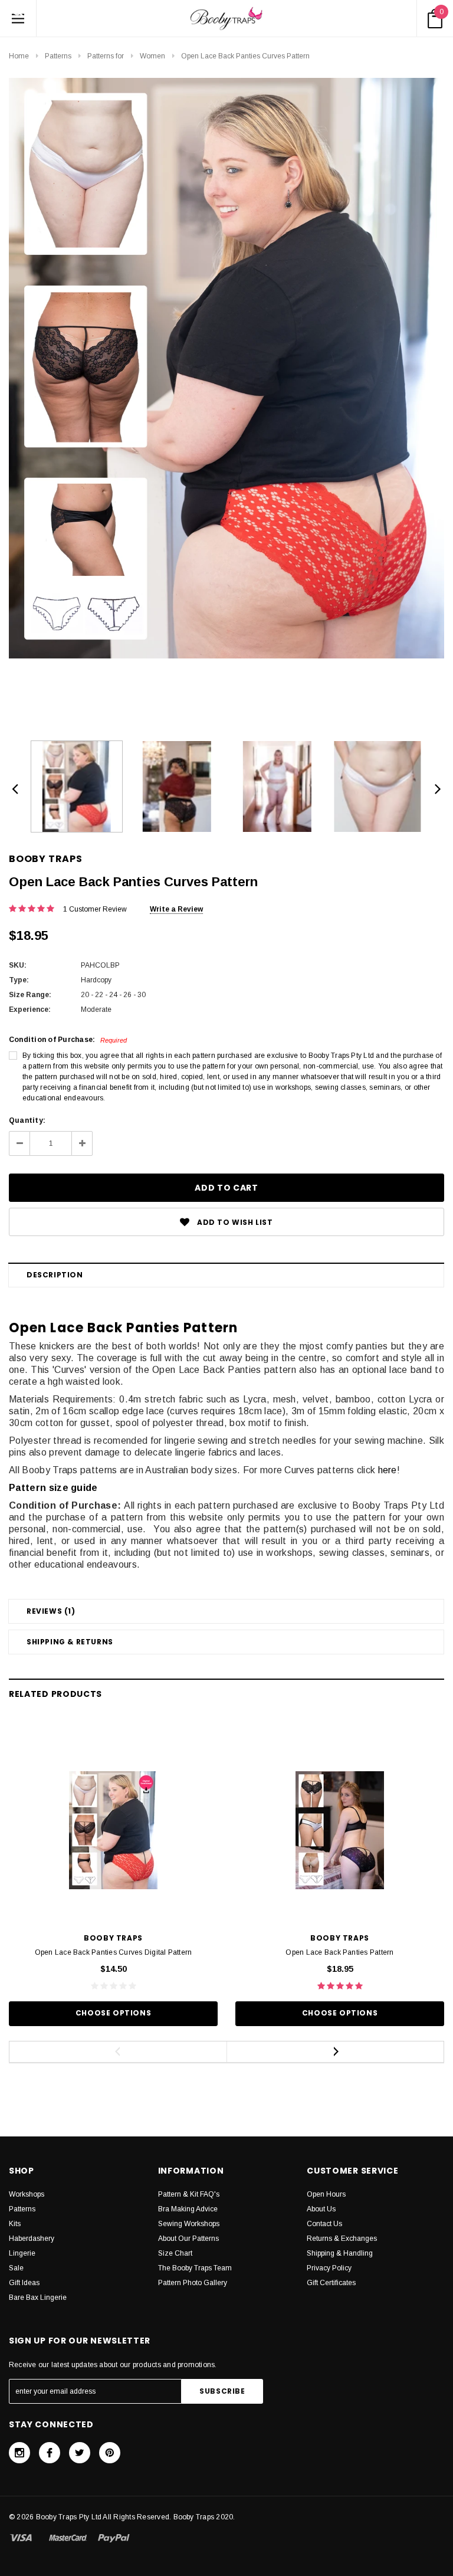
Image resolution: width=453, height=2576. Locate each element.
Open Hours (326, 2194)
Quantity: (27, 1120)
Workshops (27, 2194)
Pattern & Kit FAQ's (189, 2194)
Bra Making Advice (188, 2209)
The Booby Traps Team (195, 2268)
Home (19, 56)
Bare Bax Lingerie (38, 2298)
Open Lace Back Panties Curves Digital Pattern (114, 1952)
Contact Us (324, 2224)
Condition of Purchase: (68, 1040)
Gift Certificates (331, 2283)
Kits (15, 2224)
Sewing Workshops (189, 2224)
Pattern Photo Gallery (193, 2283)
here (388, 1470)
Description (55, 1275)
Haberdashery (32, 2239)
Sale (16, 2268)
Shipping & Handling (340, 2253)
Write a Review (176, 909)
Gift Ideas (24, 2283)
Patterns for (106, 56)
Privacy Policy (329, 2268)
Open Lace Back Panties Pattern (339, 1952)
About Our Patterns (188, 2239)
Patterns (58, 56)
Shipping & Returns (70, 1642)
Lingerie (22, 2253)
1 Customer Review (95, 909)
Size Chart (175, 2253)
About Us (321, 2209)
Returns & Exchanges (342, 2239)
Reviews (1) (51, 1611)
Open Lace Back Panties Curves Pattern (245, 56)
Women (152, 56)
